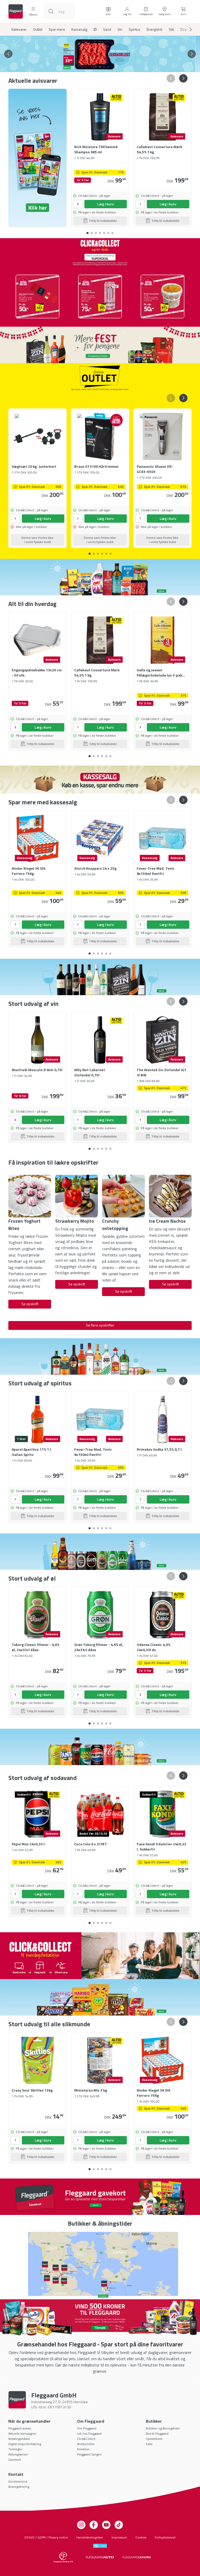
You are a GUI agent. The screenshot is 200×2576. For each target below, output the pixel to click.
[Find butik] (100, 2264)
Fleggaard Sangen (89, 2454)
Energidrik (155, 29)
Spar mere (57, 29)
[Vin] (100, 977)
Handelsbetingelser (90, 2537)
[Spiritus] (100, 1356)
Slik (171, 29)
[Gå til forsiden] (16, 11)
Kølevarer (19, 29)
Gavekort (15, 2460)
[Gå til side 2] (96, 67)
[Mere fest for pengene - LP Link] (100, 345)
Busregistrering (19, 2487)
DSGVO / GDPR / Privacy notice (46, 2537)
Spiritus (135, 29)
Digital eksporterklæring (25, 2444)
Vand (107, 29)
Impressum (119, 2537)
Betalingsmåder (19, 2439)
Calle (149, 2444)
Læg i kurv (105, 204)
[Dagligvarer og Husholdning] (100, 577)
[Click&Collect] (100, 1956)
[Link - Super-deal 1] (37, 296)
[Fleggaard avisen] (37, 158)
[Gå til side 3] (100, 67)
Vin (120, 29)
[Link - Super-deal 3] (162, 296)
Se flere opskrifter (100, 1325)
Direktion (83, 2449)
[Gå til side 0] (87, 231)
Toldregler (15, 2449)
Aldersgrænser (18, 2454)
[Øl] (100, 1552)
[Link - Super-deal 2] (100, 296)
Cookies (141, 2537)
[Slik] (100, 1997)
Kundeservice (18, 2481)
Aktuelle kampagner (22, 2433)
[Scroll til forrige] (8, 54)
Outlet (38, 29)
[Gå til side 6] (113, 231)
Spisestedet (154, 2439)
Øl (95, 29)
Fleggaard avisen (20, 2428)
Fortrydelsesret (165, 2537)
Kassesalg (79, 29)
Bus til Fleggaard (157, 2433)
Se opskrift (30, 1304)
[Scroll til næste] (186, 29)
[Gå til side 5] (108, 67)
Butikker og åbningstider (163, 2428)
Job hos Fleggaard (89, 2433)
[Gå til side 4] (104, 67)
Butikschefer (86, 2444)
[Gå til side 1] (92, 67)
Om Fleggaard (87, 2428)
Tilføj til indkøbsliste (103, 221)
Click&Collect (86, 2439)
